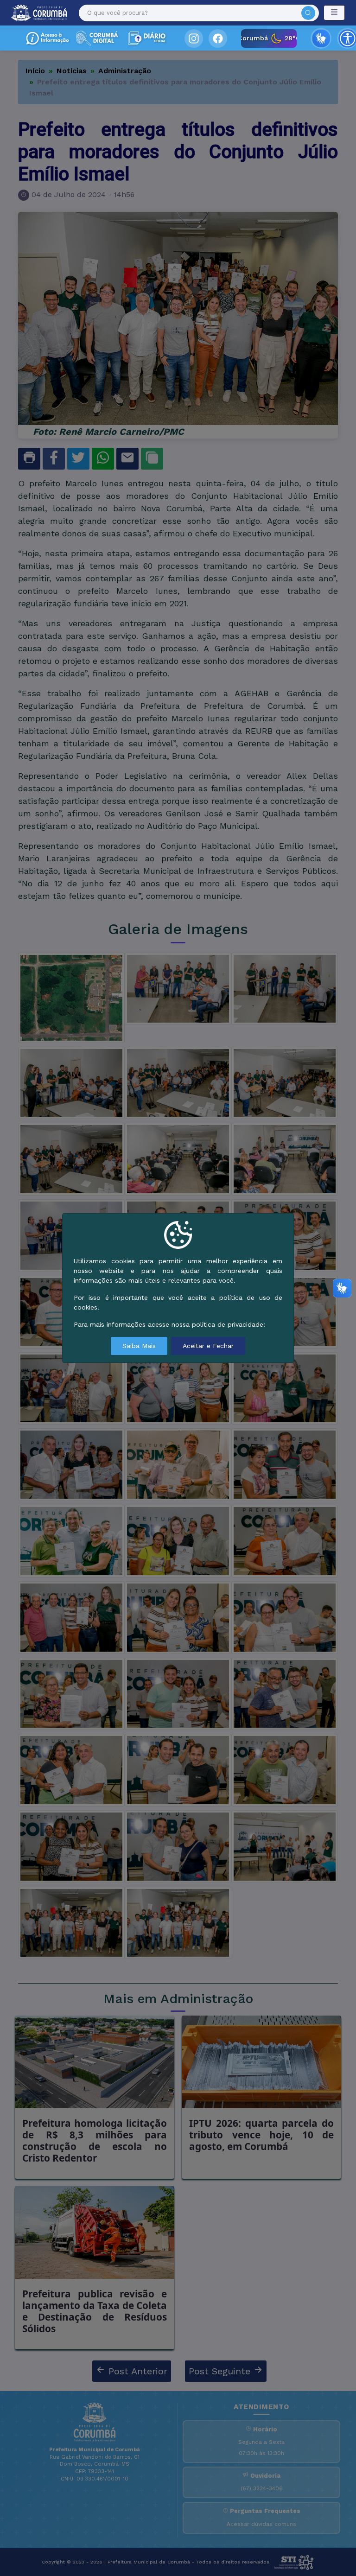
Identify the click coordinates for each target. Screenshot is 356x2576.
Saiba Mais (139, 1346)
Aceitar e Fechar (208, 1346)
